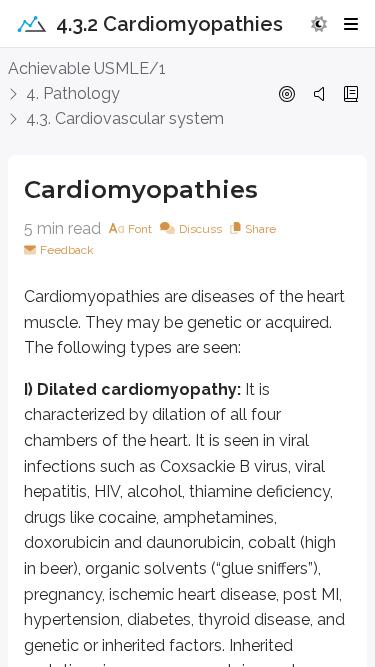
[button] (319, 24)
